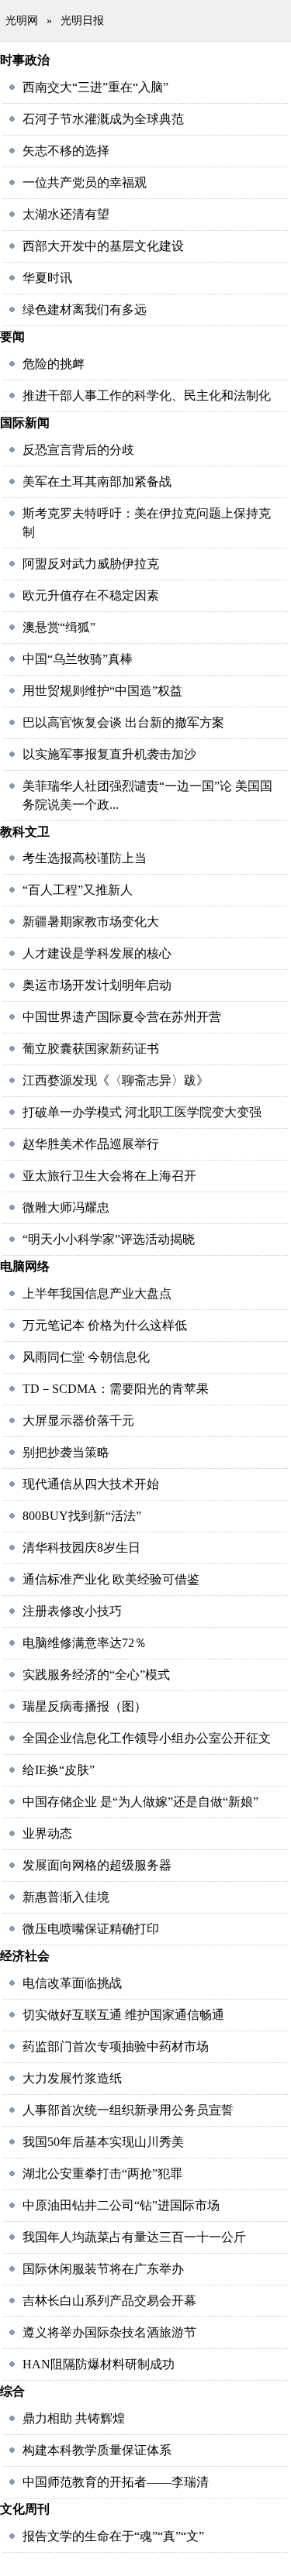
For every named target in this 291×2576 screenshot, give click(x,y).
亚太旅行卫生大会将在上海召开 (109, 1176)
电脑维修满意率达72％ (85, 1643)
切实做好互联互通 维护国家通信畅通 (123, 2015)
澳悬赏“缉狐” (59, 627)
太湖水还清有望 (66, 214)
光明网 (22, 21)
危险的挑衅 (54, 364)
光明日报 (82, 21)
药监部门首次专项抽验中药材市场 (116, 2046)
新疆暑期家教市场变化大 (91, 922)
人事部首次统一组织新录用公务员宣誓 (128, 2110)
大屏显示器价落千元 (78, 1420)
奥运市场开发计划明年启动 (97, 985)
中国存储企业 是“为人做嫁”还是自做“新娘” (140, 1802)
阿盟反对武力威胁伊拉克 (91, 564)
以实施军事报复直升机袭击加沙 (109, 754)
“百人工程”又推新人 (78, 890)
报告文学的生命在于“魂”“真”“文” (113, 2536)
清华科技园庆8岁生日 (81, 1548)
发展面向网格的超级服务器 (97, 1865)
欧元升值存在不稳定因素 (91, 595)
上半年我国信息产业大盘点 (97, 1293)
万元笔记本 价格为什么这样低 (105, 1325)
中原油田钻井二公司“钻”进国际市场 (121, 2205)
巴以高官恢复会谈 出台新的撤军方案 (123, 722)
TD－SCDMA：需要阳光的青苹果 (116, 1389)
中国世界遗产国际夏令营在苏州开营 (122, 1017)
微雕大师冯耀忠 (66, 1207)
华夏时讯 (47, 278)
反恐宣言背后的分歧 (78, 450)
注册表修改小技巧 (72, 1611)
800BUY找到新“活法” (82, 1516)
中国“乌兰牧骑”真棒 (78, 659)
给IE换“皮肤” (59, 1770)
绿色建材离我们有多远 (85, 310)
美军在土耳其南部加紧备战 (97, 481)
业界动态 (47, 1833)
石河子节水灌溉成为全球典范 (103, 119)
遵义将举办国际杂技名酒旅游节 (109, 2332)
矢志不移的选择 (66, 151)
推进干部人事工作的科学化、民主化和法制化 (147, 396)
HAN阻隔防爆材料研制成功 (99, 2364)
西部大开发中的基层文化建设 (103, 246)
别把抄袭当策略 (66, 1452)
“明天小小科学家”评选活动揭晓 (109, 1239)
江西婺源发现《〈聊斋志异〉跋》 (116, 1080)
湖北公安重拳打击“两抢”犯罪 (102, 2174)
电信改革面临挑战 (72, 1983)
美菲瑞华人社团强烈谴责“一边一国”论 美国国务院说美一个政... (147, 795)
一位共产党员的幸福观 (85, 182)
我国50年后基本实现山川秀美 (103, 2142)
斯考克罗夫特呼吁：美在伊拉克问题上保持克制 (147, 523)
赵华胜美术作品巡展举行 (91, 1144)
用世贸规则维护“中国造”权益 (102, 691)
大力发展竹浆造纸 (72, 2078)
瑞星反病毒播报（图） (85, 1706)
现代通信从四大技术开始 (91, 1484)
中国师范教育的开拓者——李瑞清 (116, 2482)
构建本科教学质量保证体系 (97, 2450)
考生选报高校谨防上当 (85, 858)
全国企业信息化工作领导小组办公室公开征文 (147, 1738)
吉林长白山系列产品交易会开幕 (109, 2301)
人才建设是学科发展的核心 (97, 953)
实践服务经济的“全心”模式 (96, 1675)
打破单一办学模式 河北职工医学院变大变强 (142, 1112)
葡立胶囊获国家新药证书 (91, 1049)
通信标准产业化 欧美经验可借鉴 (111, 1579)
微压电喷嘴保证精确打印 (91, 1929)
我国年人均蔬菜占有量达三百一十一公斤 (134, 2237)
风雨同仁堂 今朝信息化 (86, 1357)
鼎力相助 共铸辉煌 (74, 2418)
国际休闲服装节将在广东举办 (103, 2269)
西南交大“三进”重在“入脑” (95, 87)
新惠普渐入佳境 (66, 1897)
